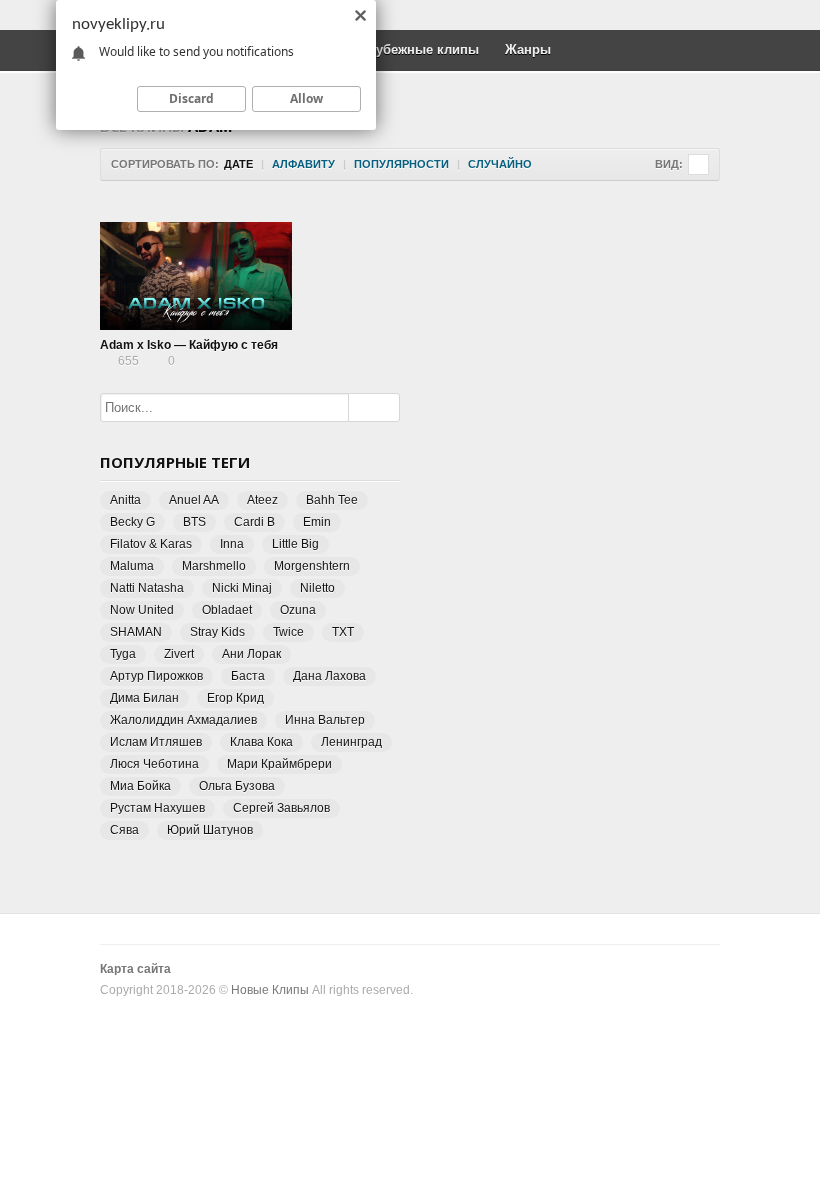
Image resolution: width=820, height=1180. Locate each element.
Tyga (123, 654)
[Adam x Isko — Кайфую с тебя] (196, 276)
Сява (124, 830)
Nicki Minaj (242, 588)
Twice (288, 632)
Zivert (179, 654)
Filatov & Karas (151, 544)
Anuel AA (194, 500)
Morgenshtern (312, 566)
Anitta (125, 500)
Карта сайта (135, 969)
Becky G (132, 522)
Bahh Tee (332, 500)
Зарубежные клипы (416, 49)
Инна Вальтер (325, 720)
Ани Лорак (251, 654)
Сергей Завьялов (281, 808)
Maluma (132, 566)
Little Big (295, 544)
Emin (317, 522)
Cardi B (254, 522)
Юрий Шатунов (210, 830)
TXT (343, 632)
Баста (248, 676)
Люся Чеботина (154, 764)
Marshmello (214, 566)
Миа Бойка (140, 786)
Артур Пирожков (156, 676)
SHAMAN (136, 632)
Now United (142, 610)
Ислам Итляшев (156, 742)
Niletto (317, 588)
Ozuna (298, 610)
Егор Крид (235, 698)
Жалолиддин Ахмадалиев (183, 720)
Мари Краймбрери (279, 764)
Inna (232, 544)
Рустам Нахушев (157, 808)
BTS (194, 522)
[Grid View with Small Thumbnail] (698, 164)
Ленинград (351, 742)
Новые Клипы (270, 990)
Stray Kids (217, 632)
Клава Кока (261, 742)
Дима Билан (144, 698)
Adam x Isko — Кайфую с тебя (189, 345)
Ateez (262, 500)
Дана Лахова (329, 676)
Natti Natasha (147, 588)
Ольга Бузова (237, 786)
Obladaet (227, 610)
